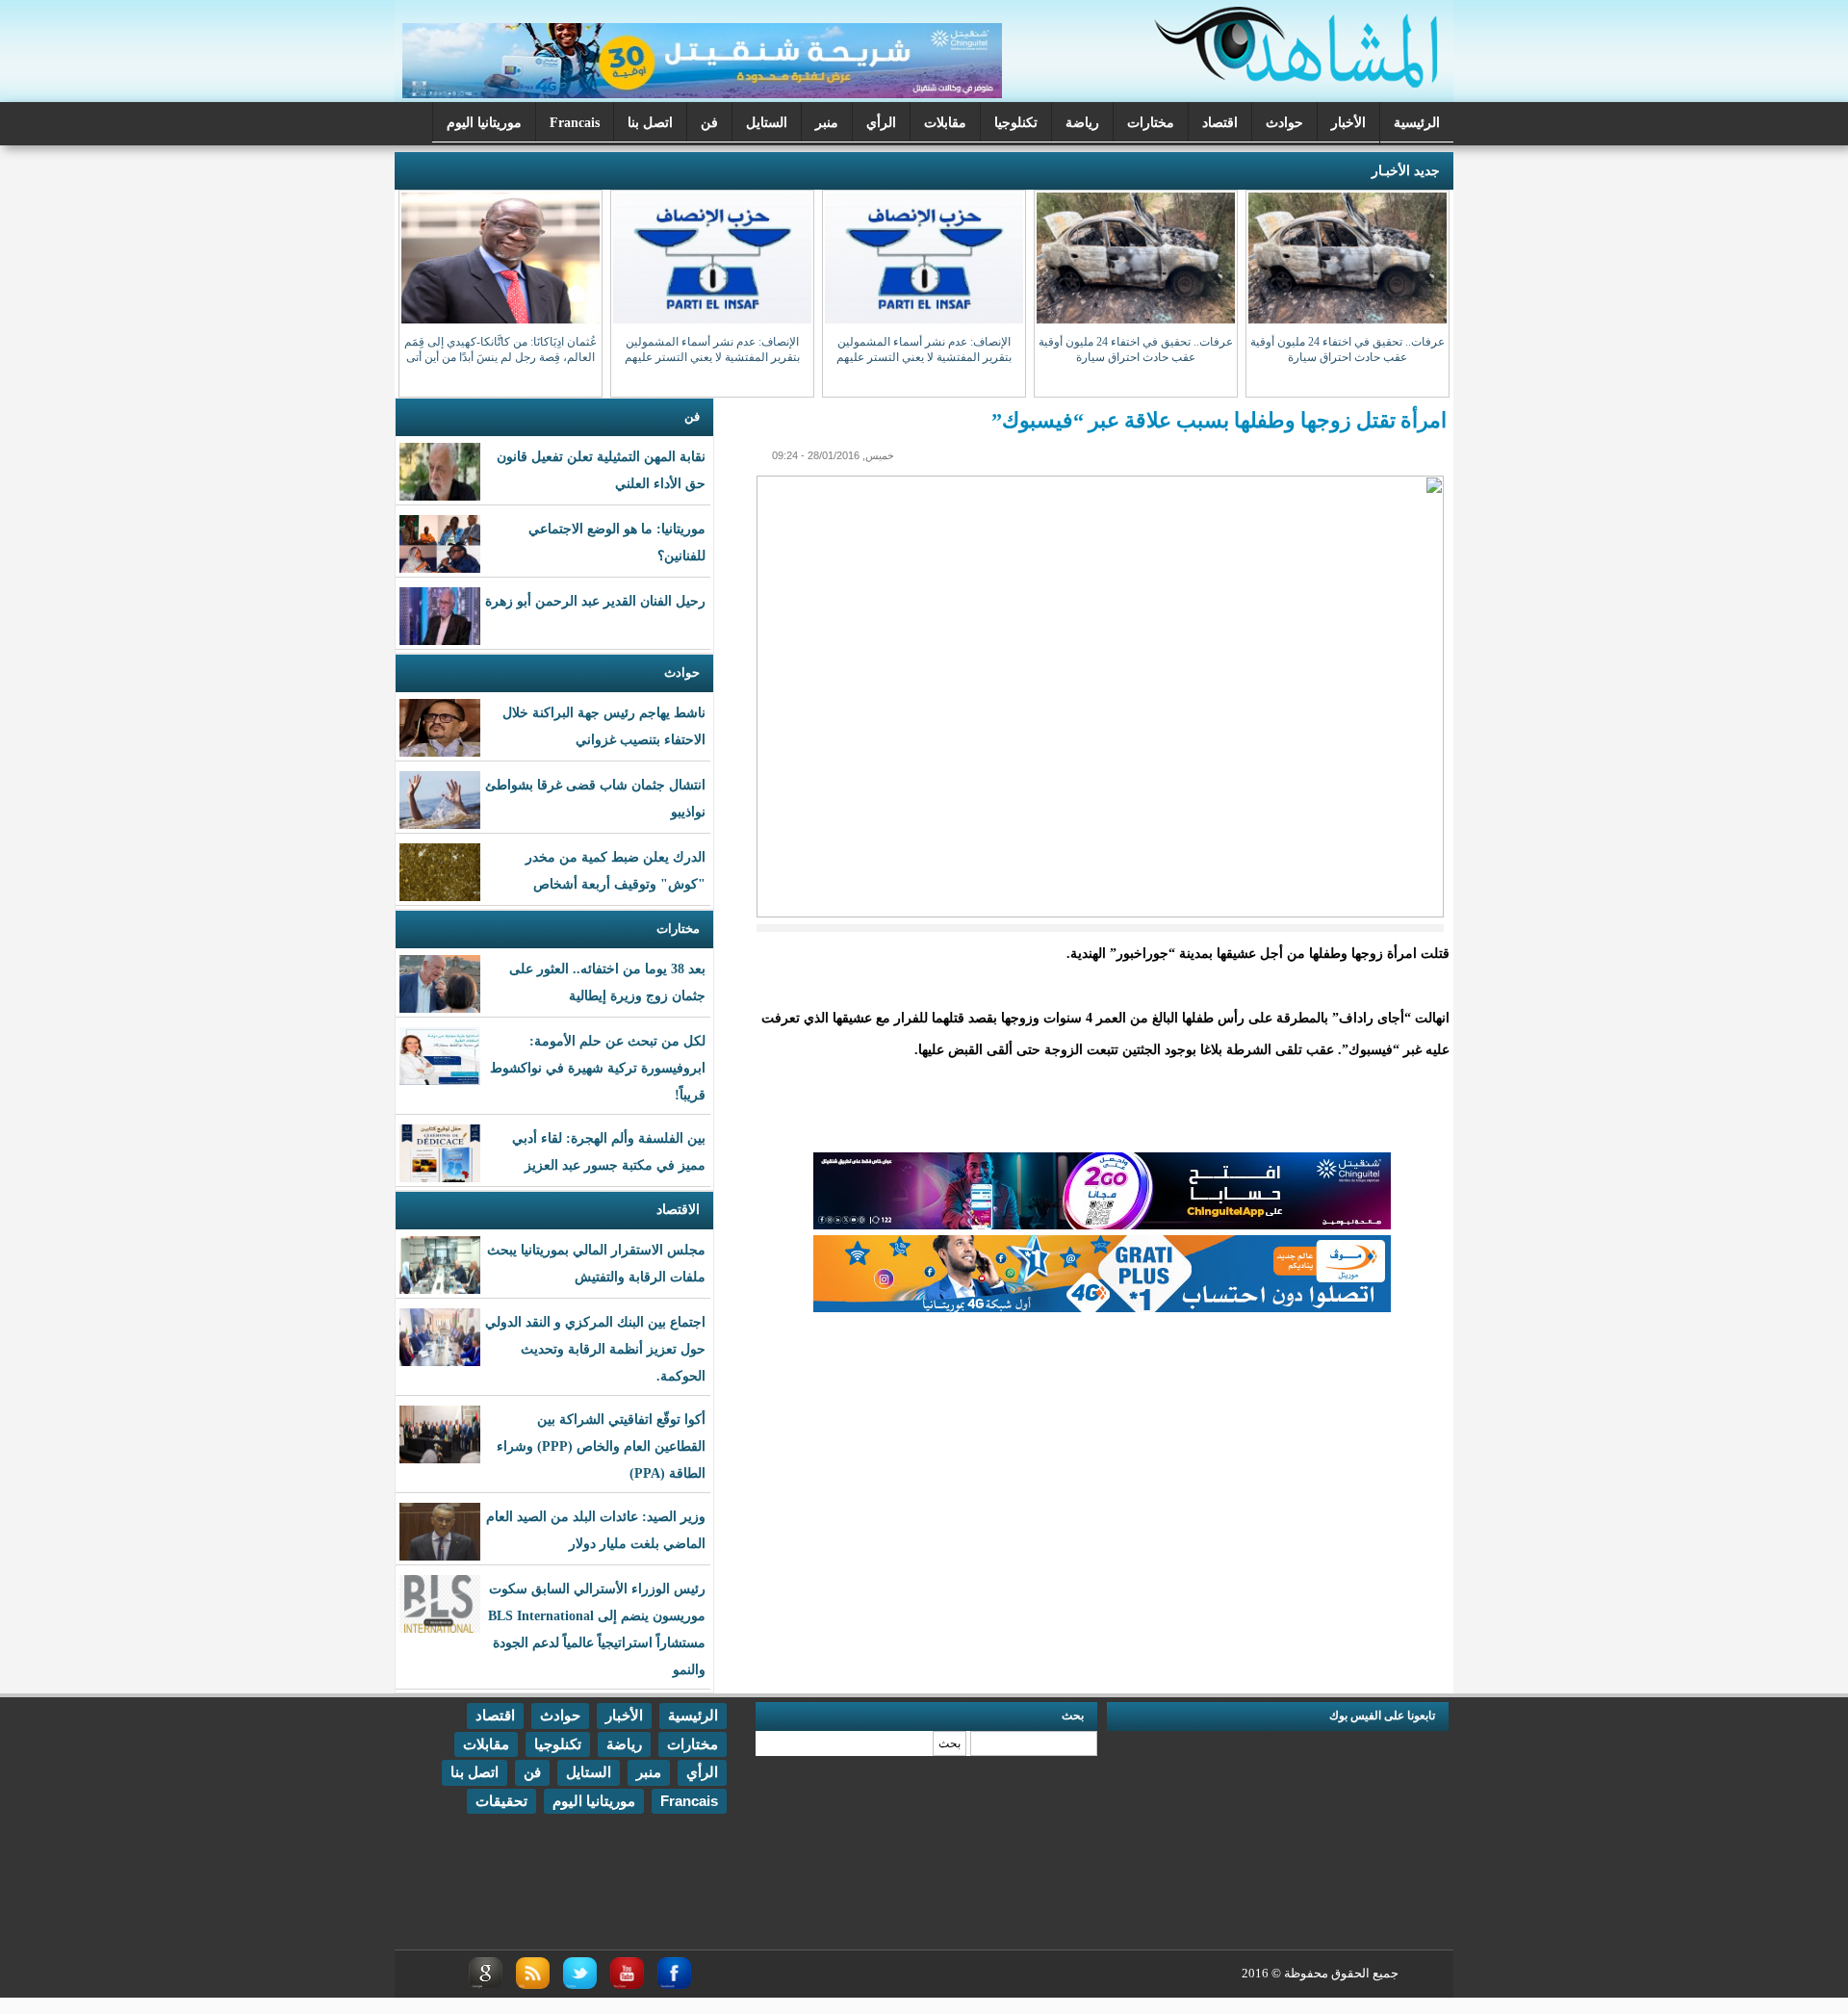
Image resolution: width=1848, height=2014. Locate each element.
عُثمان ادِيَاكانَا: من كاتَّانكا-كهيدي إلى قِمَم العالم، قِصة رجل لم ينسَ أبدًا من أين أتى (500, 349)
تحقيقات (501, 1801)
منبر (827, 123)
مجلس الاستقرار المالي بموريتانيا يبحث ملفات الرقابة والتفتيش (596, 1264)
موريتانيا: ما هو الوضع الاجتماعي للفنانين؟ (617, 542)
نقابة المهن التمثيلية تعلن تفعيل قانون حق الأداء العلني (601, 470)
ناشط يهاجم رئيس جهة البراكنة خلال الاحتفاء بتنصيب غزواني (604, 726)
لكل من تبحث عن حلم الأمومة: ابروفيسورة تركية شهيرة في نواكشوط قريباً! (598, 1068)
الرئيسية (1417, 123)
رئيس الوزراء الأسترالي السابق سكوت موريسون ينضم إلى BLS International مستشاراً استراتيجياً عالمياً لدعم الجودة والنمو (597, 1629)
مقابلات (945, 123)
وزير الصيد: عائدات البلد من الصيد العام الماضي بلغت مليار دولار (596, 1530)
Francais (575, 123)
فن (709, 123)
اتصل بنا (650, 123)
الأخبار (1348, 123)
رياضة (1082, 123)
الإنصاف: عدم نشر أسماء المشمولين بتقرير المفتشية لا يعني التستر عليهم (924, 349)
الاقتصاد (678, 1210)
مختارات (1151, 123)
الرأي (881, 123)
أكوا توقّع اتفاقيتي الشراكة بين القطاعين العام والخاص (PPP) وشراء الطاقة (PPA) (601, 1446)
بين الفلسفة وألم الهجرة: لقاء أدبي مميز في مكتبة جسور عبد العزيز (609, 1152)
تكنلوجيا (1016, 123)
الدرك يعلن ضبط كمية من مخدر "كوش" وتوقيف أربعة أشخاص (616, 871)
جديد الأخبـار (1406, 171)
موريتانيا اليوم (484, 123)
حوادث (1284, 123)
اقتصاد (1220, 123)
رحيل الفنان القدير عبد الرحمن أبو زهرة (595, 601)
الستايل (767, 123)
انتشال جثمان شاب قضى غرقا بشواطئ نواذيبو (595, 799)
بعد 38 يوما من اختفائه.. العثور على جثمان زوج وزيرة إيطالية (607, 982)
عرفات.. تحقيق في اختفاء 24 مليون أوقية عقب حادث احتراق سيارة (1347, 349)
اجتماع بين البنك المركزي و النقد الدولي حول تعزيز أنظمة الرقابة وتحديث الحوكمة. (595, 1349)
